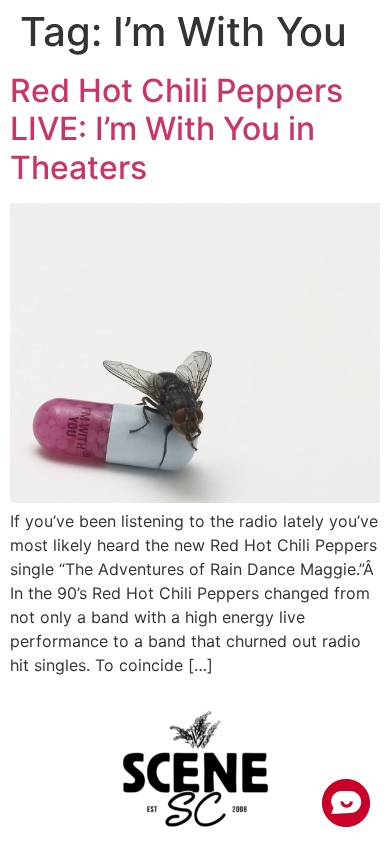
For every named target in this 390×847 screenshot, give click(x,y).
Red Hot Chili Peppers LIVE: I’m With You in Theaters (176, 129)
